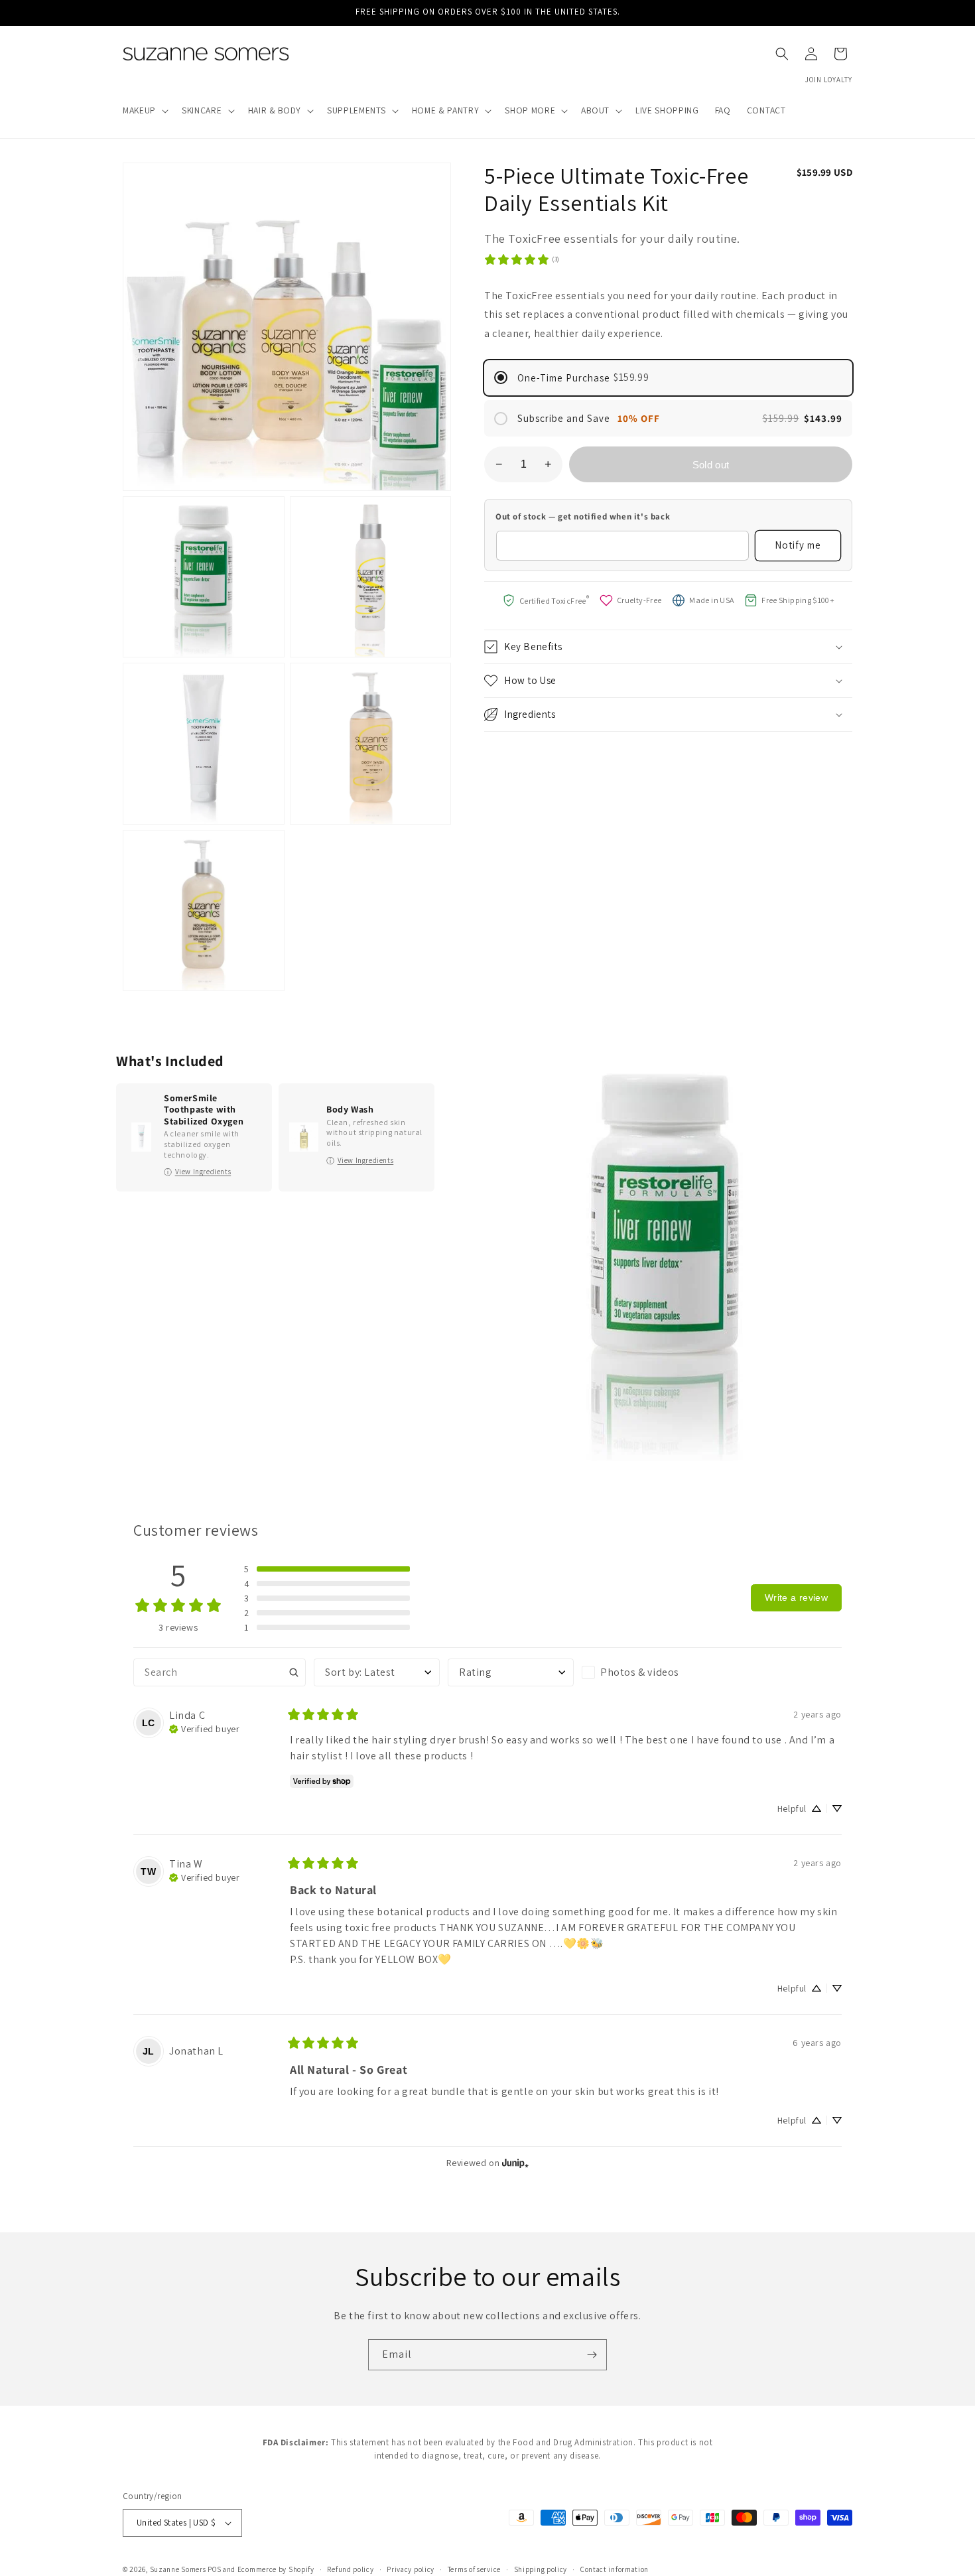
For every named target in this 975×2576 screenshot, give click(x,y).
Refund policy (350, 2569)
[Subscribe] (592, 2355)
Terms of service (474, 2569)
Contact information (615, 2569)
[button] (144, 111)
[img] (204, 1728)
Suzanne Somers (178, 2569)
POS (214, 2569)
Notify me (798, 545)
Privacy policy (411, 2569)
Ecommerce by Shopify (276, 2569)
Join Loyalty (829, 80)
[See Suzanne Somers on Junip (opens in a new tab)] (515, 2163)
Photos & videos (640, 1672)
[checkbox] (645, 1672)
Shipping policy (541, 2569)
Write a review (796, 1597)
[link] (522, 259)
